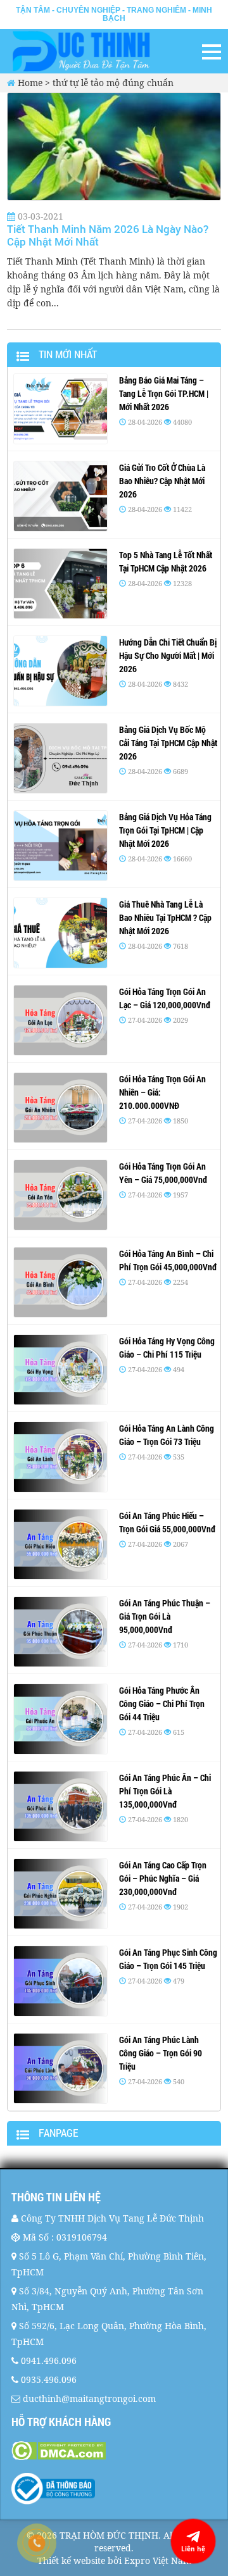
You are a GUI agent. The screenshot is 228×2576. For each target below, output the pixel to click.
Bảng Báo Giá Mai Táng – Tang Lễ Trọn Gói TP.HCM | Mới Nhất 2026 (164, 393)
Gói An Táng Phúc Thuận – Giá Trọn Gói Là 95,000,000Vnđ (165, 1616)
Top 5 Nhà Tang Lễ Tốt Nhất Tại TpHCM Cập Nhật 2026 (166, 561)
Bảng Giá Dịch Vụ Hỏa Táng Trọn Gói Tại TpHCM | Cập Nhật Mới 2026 (165, 830)
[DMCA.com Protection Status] (114, 2451)
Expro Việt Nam (158, 2560)
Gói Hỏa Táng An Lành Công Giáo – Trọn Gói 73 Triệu (167, 1435)
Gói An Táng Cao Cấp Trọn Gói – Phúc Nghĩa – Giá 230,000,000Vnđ (163, 1878)
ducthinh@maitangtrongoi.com (89, 2398)
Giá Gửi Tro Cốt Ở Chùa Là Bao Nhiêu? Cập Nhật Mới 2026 (162, 481)
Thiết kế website (71, 2560)
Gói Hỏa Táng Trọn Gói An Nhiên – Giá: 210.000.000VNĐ (162, 1092)
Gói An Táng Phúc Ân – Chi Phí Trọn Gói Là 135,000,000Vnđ (165, 1791)
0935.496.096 (49, 2379)
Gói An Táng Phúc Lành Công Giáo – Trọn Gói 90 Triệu (161, 2053)
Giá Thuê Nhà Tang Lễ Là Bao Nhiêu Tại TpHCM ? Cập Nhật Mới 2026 (165, 917)
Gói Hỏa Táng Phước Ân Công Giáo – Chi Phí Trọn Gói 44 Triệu (162, 1704)
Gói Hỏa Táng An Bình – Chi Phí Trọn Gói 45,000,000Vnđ (168, 1260)
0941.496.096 (49, 2360)
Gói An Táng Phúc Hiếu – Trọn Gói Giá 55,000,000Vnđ (167, 1522)
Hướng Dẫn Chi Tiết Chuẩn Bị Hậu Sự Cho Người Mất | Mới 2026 (168, 655)
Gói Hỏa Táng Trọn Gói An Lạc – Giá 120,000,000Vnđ (165, 998)
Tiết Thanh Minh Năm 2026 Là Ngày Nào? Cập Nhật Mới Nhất (108, 235)
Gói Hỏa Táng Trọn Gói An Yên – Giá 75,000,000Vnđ (163, 1173)
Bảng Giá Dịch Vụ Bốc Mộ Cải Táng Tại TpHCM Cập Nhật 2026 (168, 743)
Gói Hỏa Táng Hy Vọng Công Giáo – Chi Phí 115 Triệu (167, 1347)
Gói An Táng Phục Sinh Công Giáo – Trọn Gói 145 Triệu (168, 1959)
